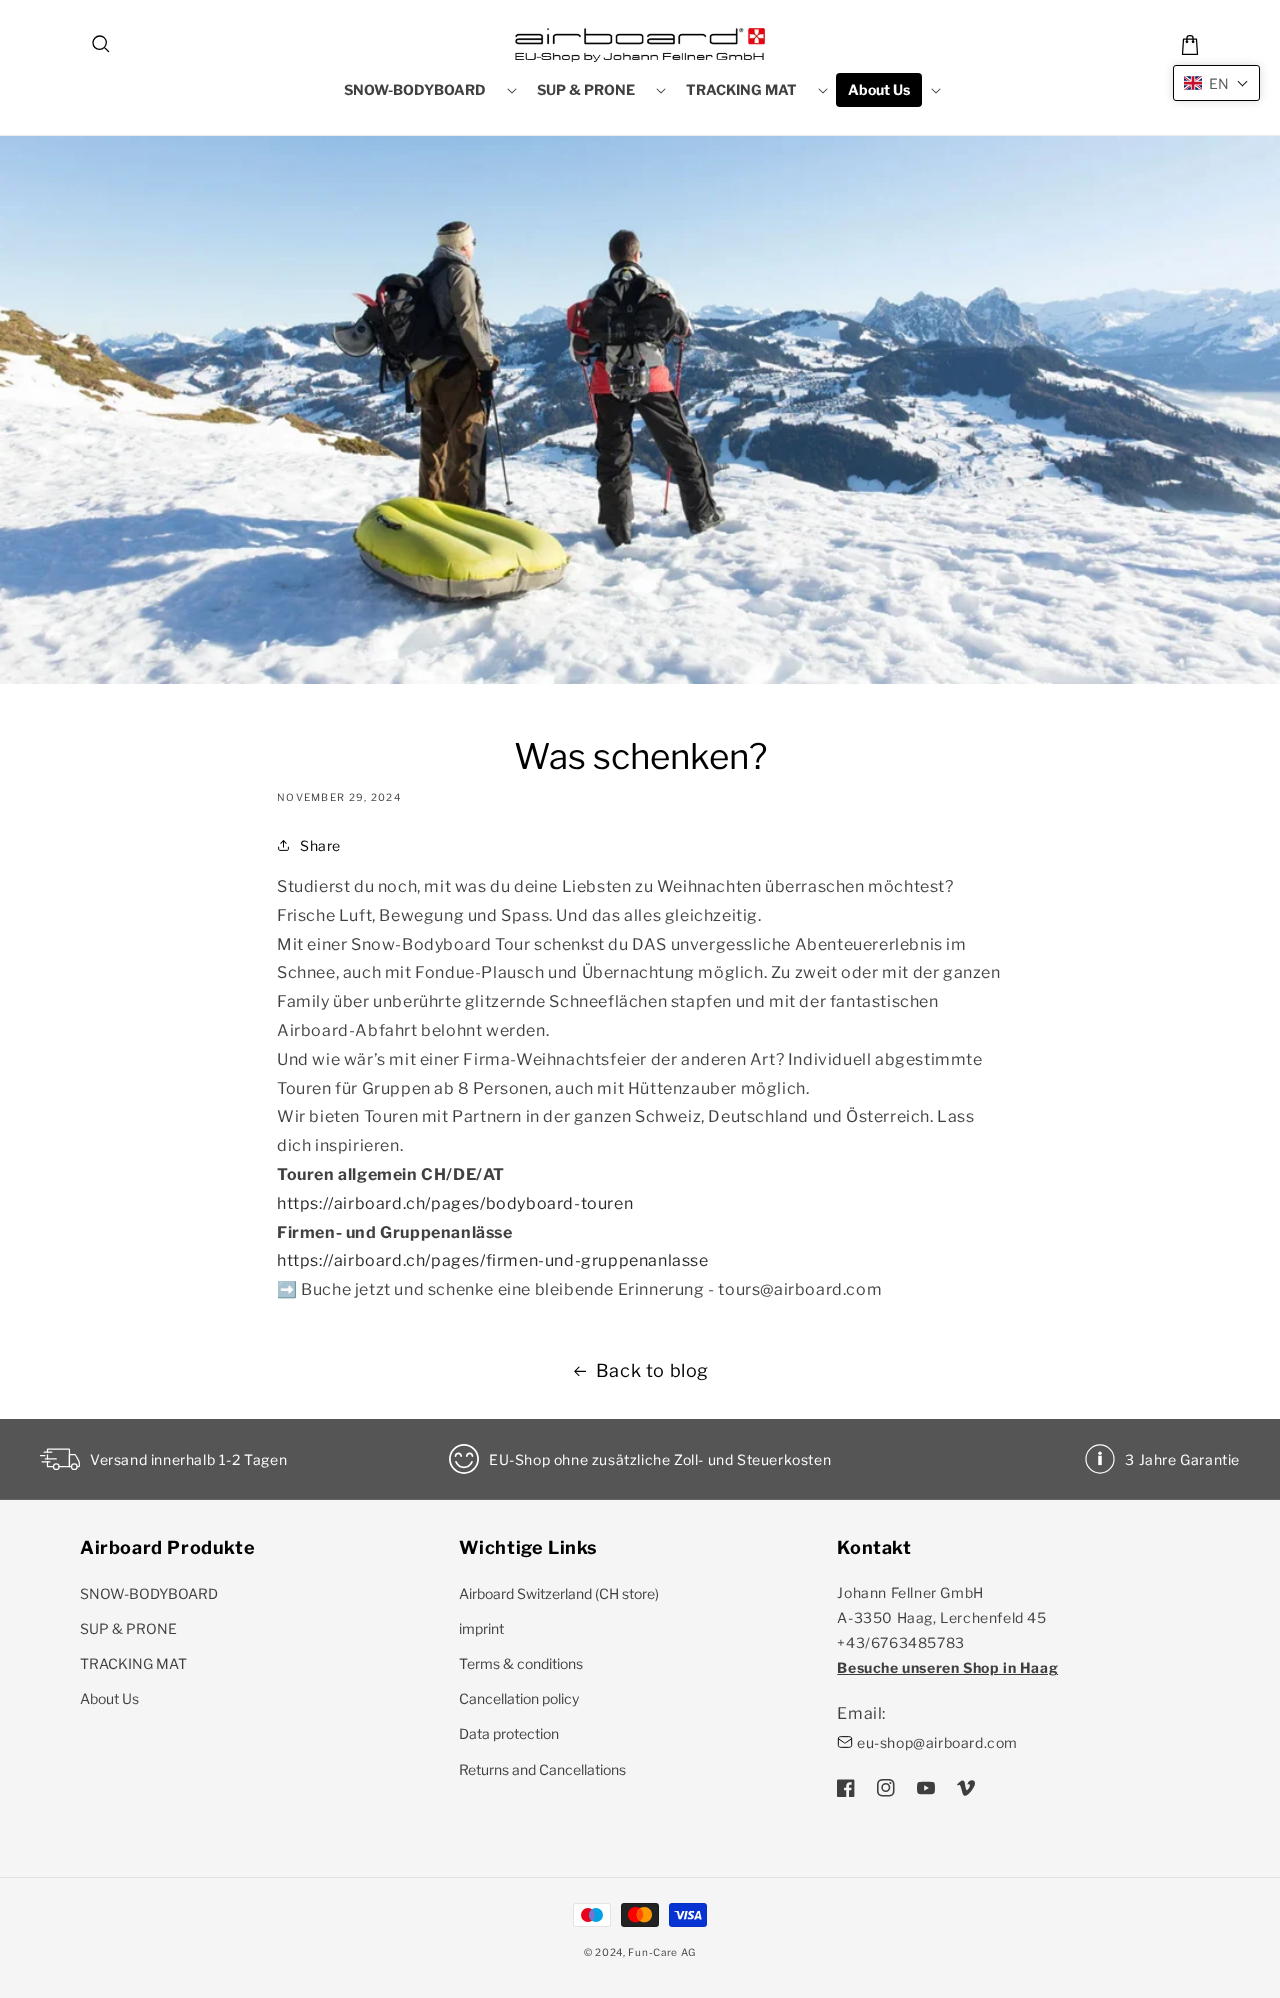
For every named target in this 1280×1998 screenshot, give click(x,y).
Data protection (509, 1733)
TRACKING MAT (133, 1663)
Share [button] (320, 845)
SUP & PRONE (128, 1628)
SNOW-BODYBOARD (149, 1593)
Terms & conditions (521, 1663)
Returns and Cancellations (542, 1769)
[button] (102, 45)
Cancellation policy (519, 1698)
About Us (109, 1698)
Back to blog (652, 1370)
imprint (481, 1628)
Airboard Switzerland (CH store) (559, 1593)
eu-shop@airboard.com (937, 1742)
